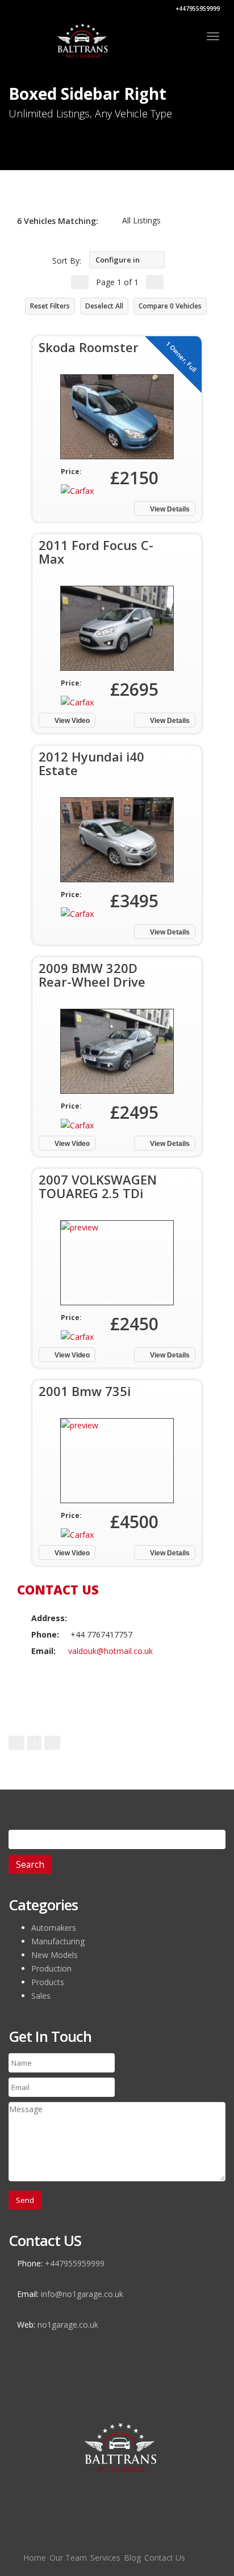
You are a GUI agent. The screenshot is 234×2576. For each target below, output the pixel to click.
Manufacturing (58, 1941)
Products (48, 1982)
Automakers (54, 1928)
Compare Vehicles (170, 306)
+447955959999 (197, 9)
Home (35, 2558)
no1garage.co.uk (68, 2325)
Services (105, 2558)
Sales (41, 1996)
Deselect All (104, 306)
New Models (55, 1955)
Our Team (68, 2558)
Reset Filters (50, 306)
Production (51, 1968)
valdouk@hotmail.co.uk (110, 1651)
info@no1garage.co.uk (82, 2294)
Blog (132, 2558)
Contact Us (165, 2558)
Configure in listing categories (115, 262)
